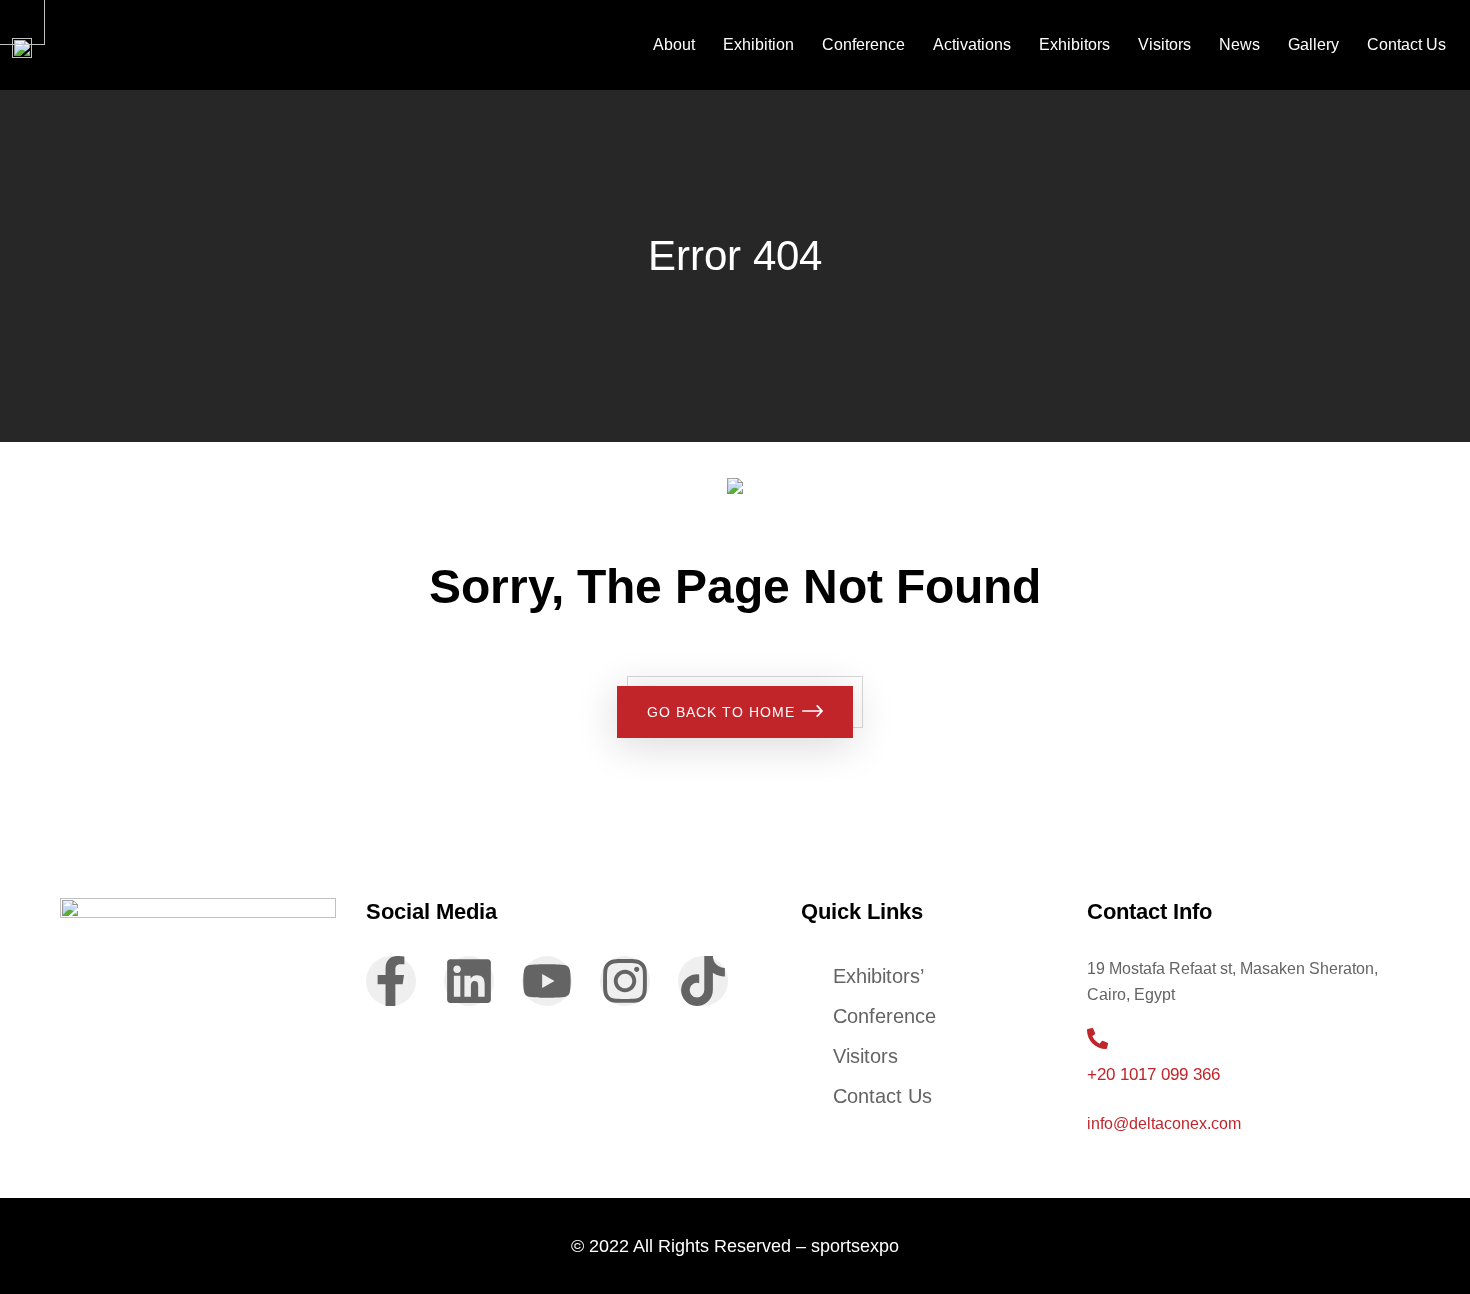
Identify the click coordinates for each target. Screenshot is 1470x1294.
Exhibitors (1074, 44)
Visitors (1164, 44)
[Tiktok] (703, 981)
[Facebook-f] (391, 981)
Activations (972, 44)
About (674, 44)
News (1239, 44)
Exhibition (758, 44)
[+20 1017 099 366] (1097, 1038)
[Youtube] (547, 981)
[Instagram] (625, 981)
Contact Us (1406, 44)
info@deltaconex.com (1164, 1123)
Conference (863, 44)
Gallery (1313, 44)
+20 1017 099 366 (1153, 1074)
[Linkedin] (469, 981)
